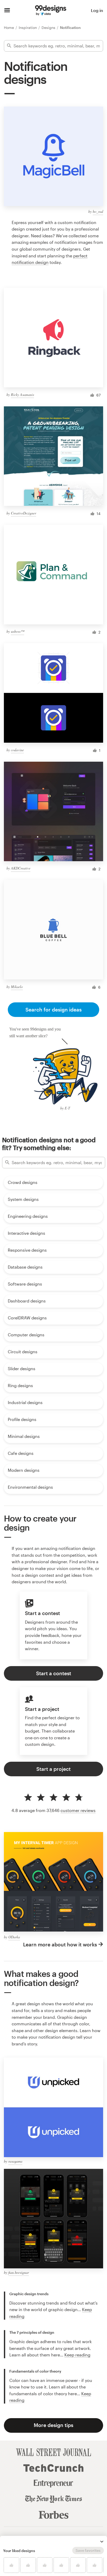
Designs (49, 27)
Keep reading (77, 2355)
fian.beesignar (19, 2272)
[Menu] (7, 10)
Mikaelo (17, 987)
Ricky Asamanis (22, 395)
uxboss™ (18, 631)
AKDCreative (21, 868)
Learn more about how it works (60, 1944)
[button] (102, 2542)
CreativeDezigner (24, 513)
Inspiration (28, 27)
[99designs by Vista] (51, 10)
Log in (97, 10)
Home (9, 27)
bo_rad (98, 211)
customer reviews (78, 1810)
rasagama (15, 2161)
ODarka (14, 1937)
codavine (17, 750)
